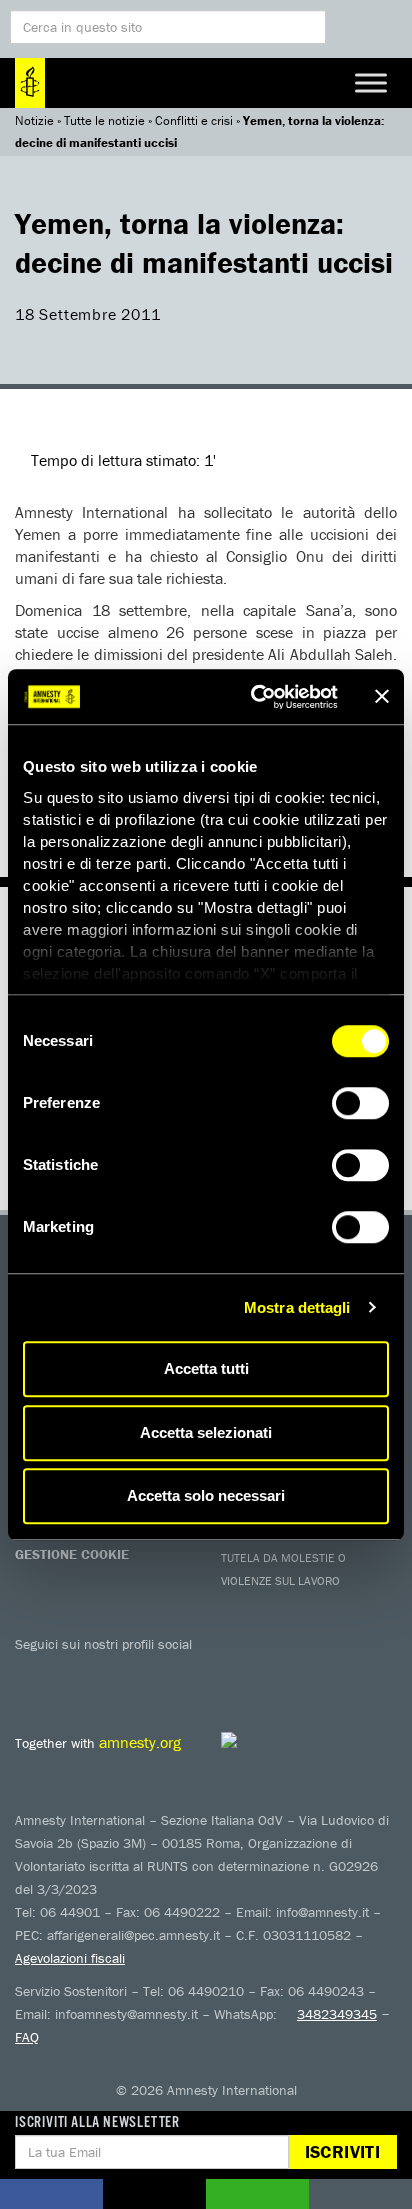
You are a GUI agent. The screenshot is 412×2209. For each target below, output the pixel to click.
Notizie (34, 120)
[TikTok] (275, 1673)
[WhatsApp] (235, 1673)
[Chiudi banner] (382, 697)
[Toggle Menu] (371, 82)
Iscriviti (342, 2151)
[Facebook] (35, 1673)
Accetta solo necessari (206, 1495)
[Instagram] (155, 1673)
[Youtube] (115, 1673)
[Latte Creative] (274, 1740)
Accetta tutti (206, 1368)
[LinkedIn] (195, 1673)
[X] (75, 1673)
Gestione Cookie (72, 1554)
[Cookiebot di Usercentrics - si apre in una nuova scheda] (255, 697)
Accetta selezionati (206, 1432)
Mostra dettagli (297, 1307)
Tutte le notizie (104, 120)
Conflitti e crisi (194, 120)
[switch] (360, 1103)
